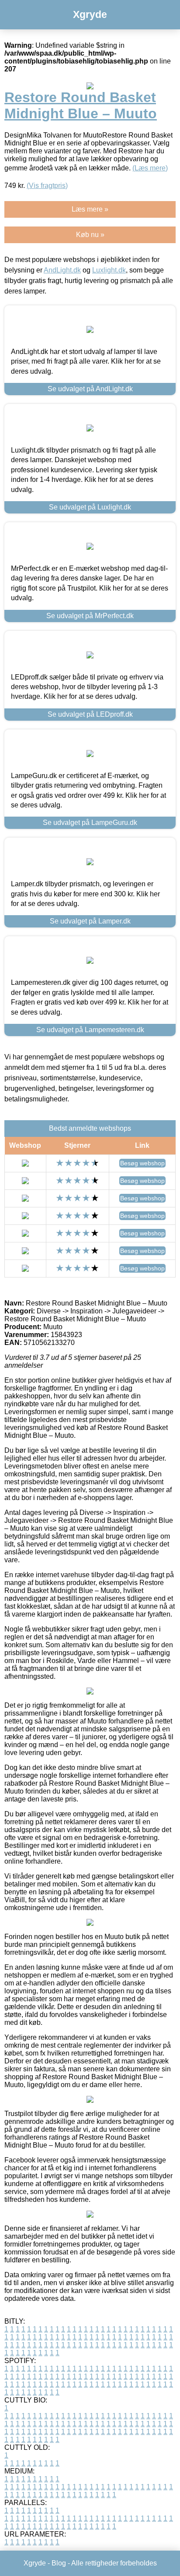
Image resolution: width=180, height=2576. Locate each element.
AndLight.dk (62, 270)
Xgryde (90, 14)
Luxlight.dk (109, 270)
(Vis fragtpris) (47, 186)
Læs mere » (90, 209)
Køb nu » (90, 235)
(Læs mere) (150, 168)
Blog (59, 2563)
